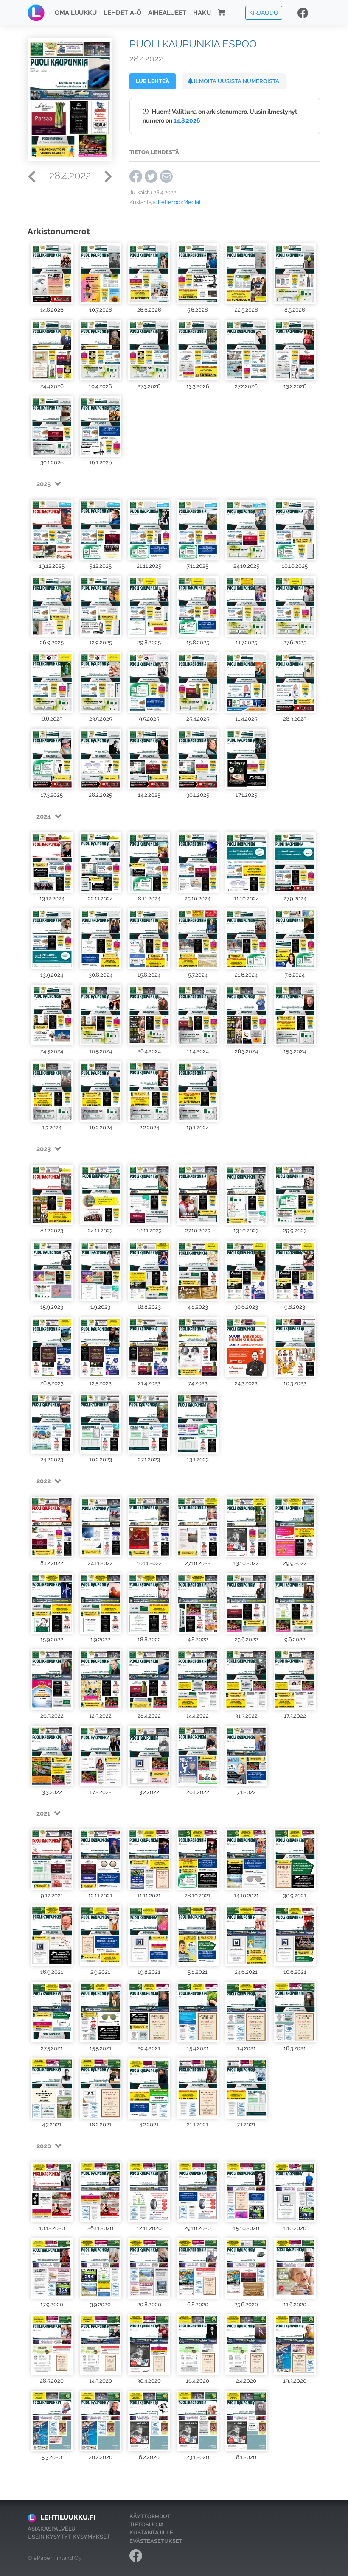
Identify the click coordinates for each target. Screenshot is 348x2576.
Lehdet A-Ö (122, 13)
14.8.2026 (187, 120)
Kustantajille (151, 2533)
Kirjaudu (264, 13)
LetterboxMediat (179, 202)
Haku (202, 13)
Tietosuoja (147, 2524)
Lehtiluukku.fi (68, 2517)
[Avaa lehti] (52, 274)
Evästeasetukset (156, 2541)
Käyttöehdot (150, 2516)
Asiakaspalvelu (52, 2529)
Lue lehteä (153, 81)
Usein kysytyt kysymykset (69, 2537)
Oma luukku (76, 13)
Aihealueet (167, 13)
